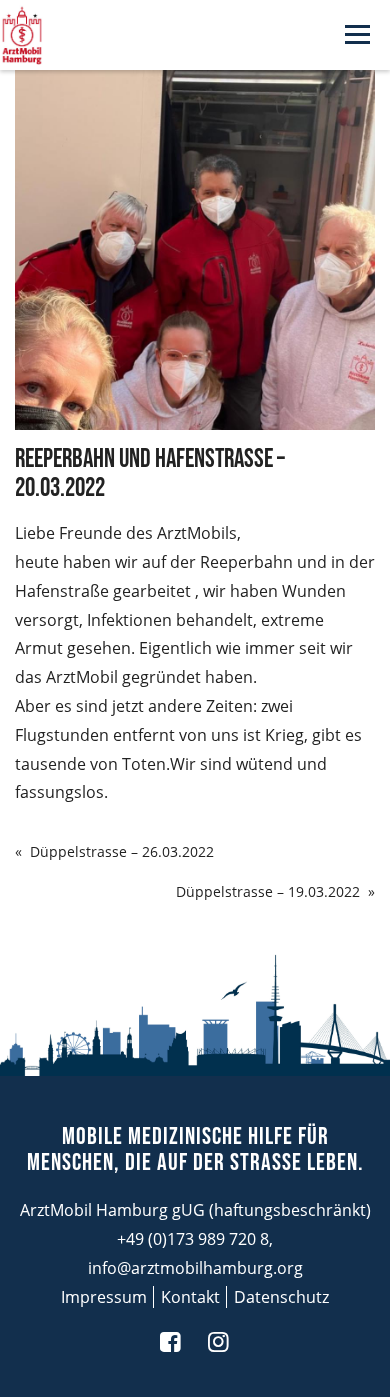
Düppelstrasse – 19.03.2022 (268, 891)
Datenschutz (281, 1297)
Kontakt (190, 1297)
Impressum (104, 1297)
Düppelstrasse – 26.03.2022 (122, 851)
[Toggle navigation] (357, 35)
